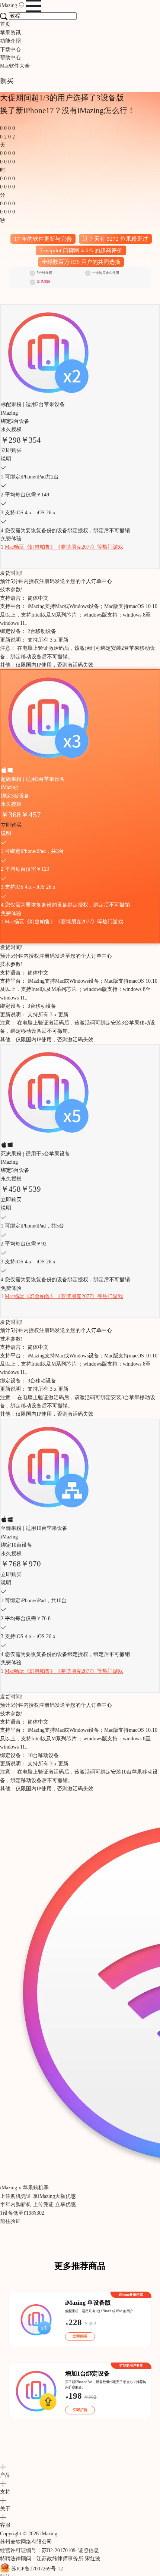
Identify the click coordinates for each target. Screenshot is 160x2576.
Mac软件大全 (15, 66)
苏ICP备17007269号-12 (37, 2569)
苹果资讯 (10, 33)
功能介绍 (10, 41)
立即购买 (11, 450)
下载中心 (10, 49)
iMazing (9, 5)
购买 (7, 81)
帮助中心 (10, 58)
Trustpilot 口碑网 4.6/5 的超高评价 (81, 250)
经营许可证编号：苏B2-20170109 (38, 2550)
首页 (5, 24)
